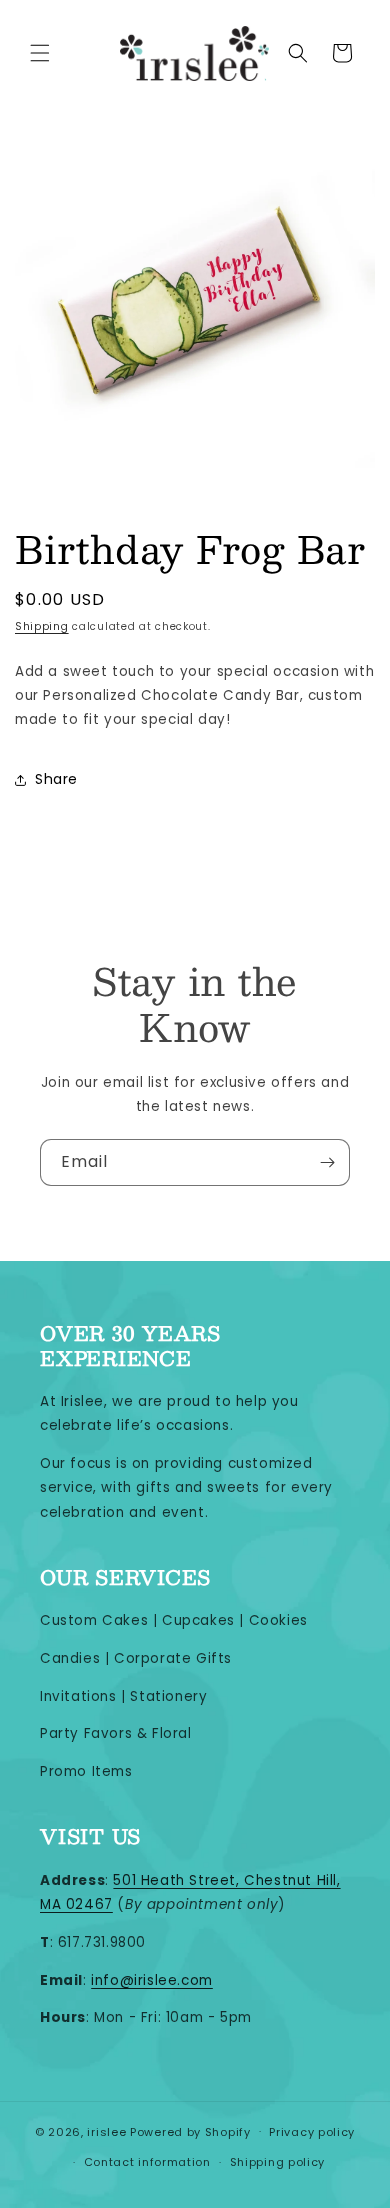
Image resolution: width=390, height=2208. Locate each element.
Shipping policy (278, 2162)
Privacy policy (312, 2132)
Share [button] (56, 779)
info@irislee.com (152, 1980)
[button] (40, 53)
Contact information (147, 2162)
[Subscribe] (327, 1162)
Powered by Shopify (190, 2131)
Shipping (42, 626)
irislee (106, 2131)
